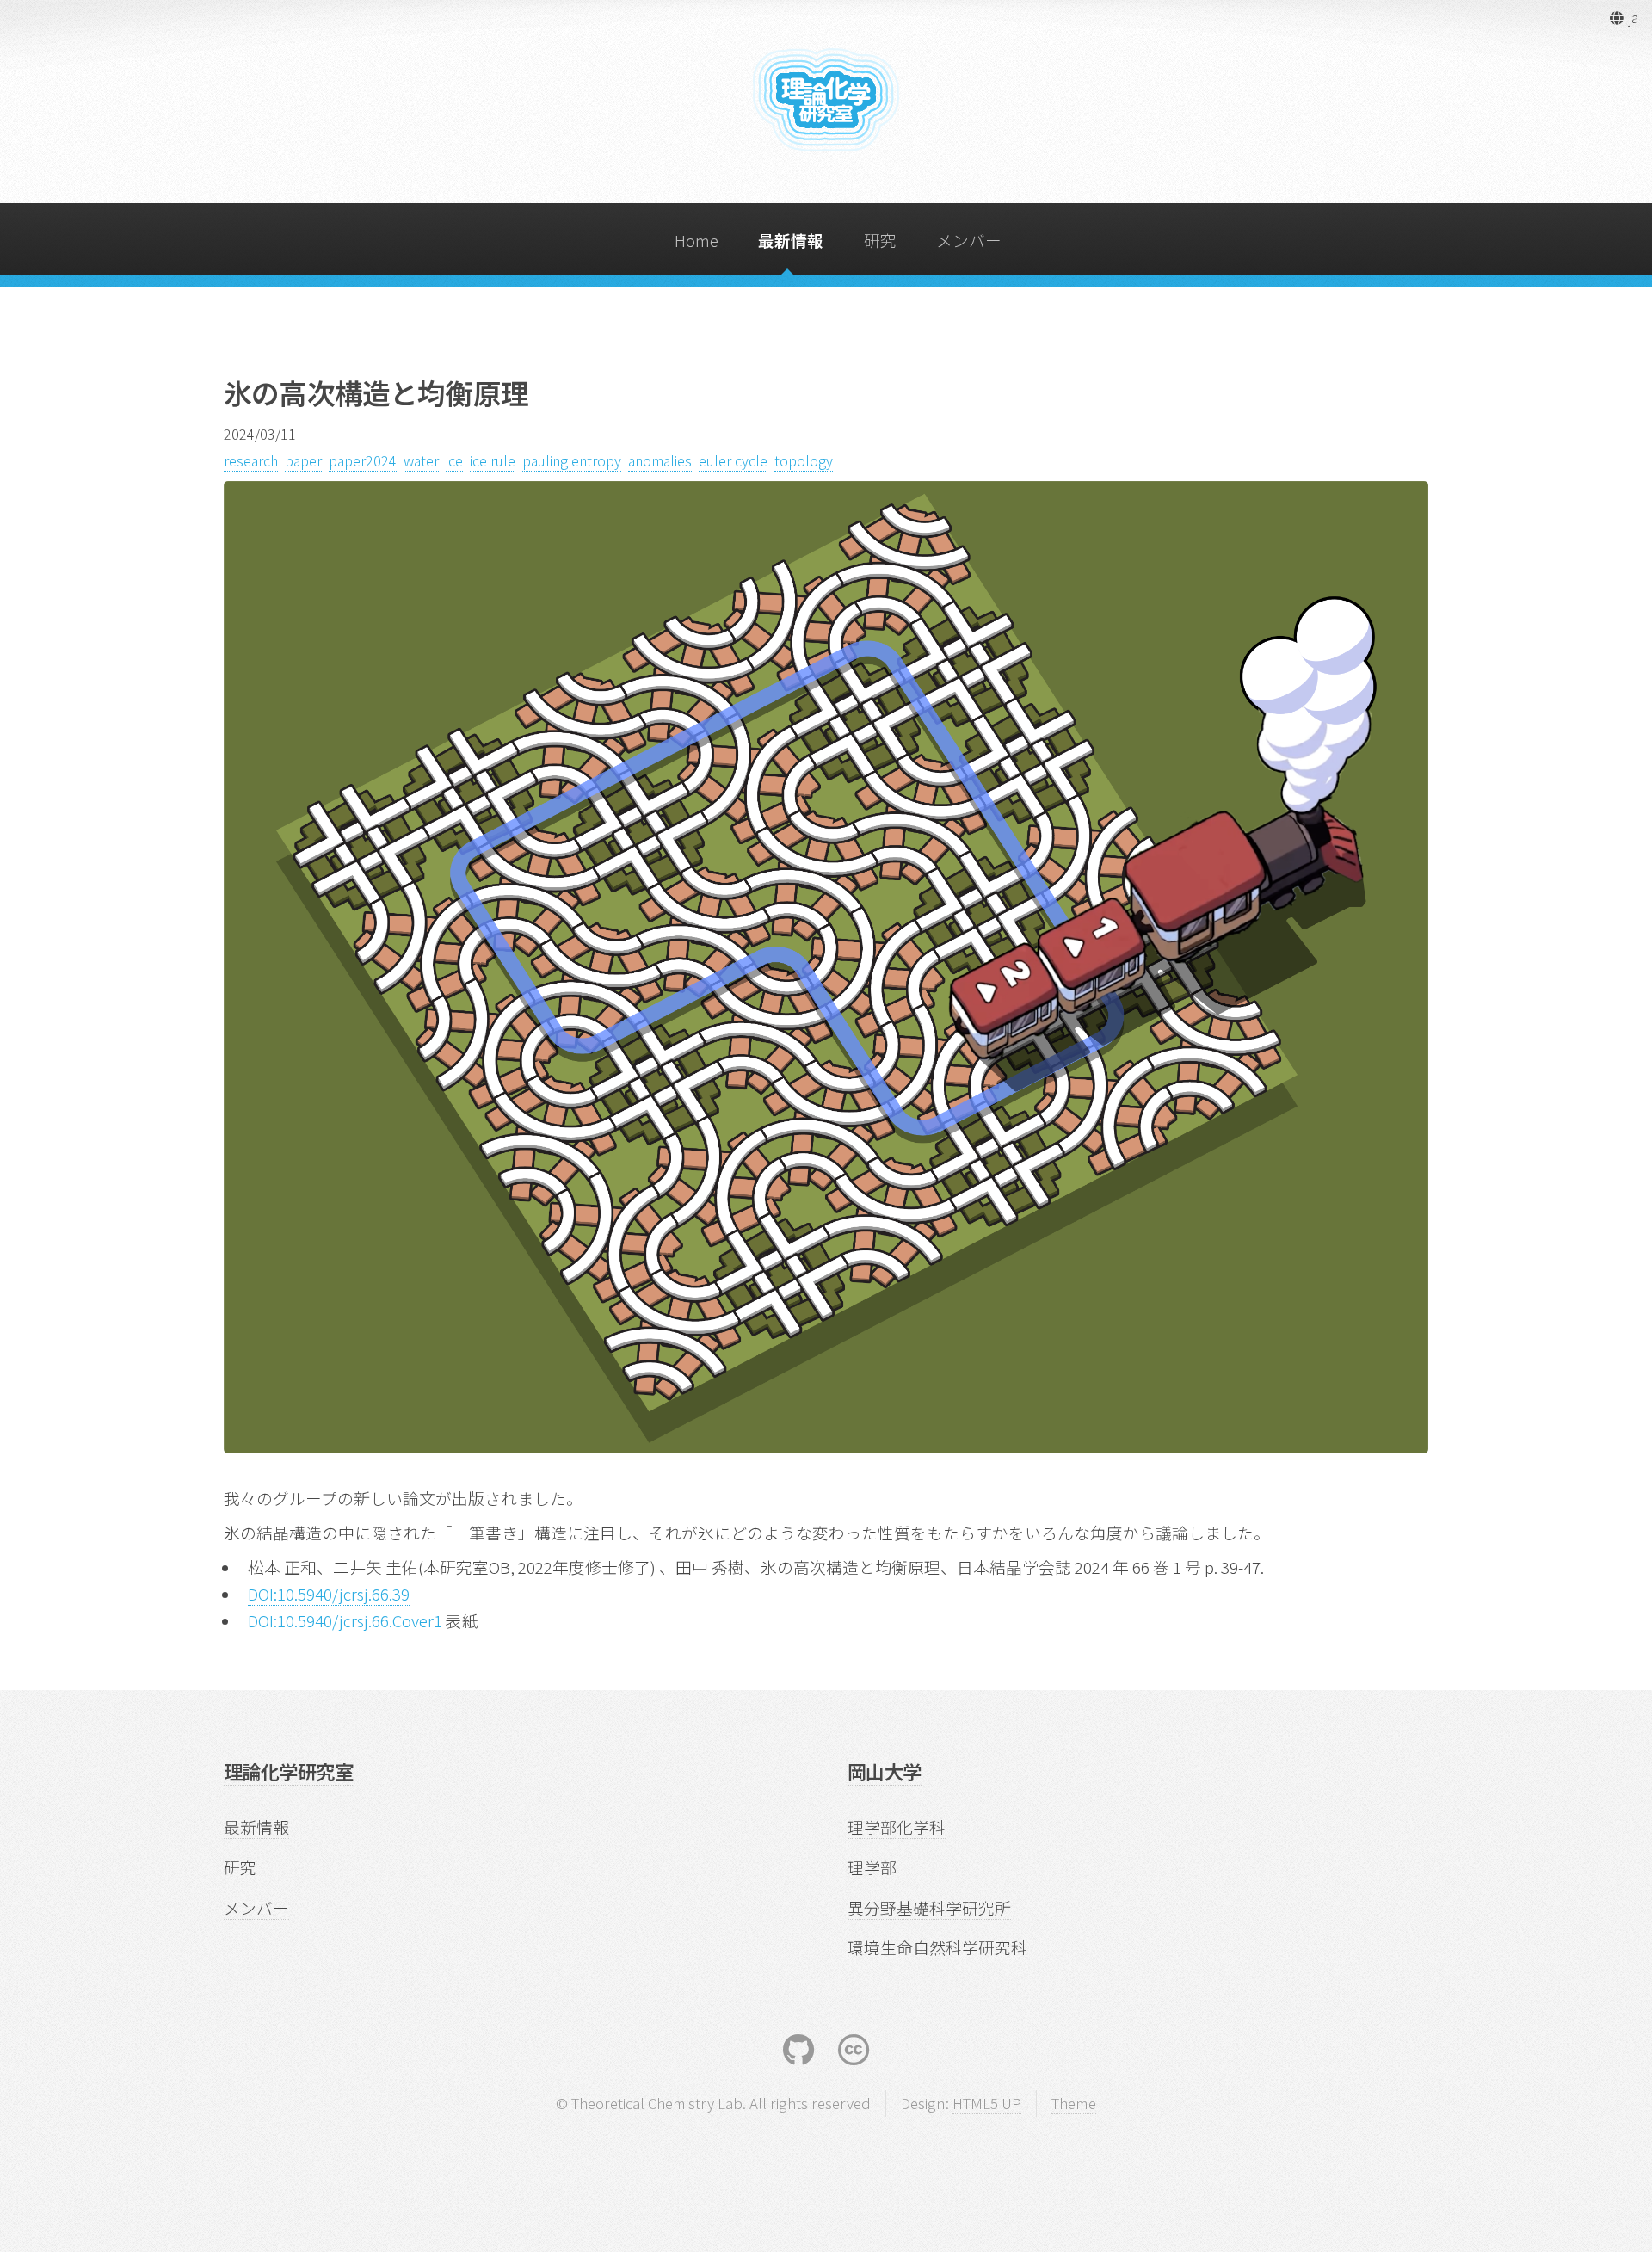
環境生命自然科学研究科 (937, 1947)
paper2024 (363, 460)
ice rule (493, 460)
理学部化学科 (897, 1826)
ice (454, 460)
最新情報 (791, 240)
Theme (1074, 2103)
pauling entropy (572, 460)
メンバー (969, 240)
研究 (880, 240)
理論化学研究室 (288, 1771)
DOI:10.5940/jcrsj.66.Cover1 (345, 1620)
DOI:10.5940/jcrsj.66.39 (329, 1593)
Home (697, 240)
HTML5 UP (987, 2103)
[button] (1623, 17)
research (251, 460)
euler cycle (733, 460)
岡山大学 (885, 1771)
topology (804, 460)
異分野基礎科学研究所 (929, 1907)
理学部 (872, 1867)
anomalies (660, 460)
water (421, 460)
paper (303, 460)
